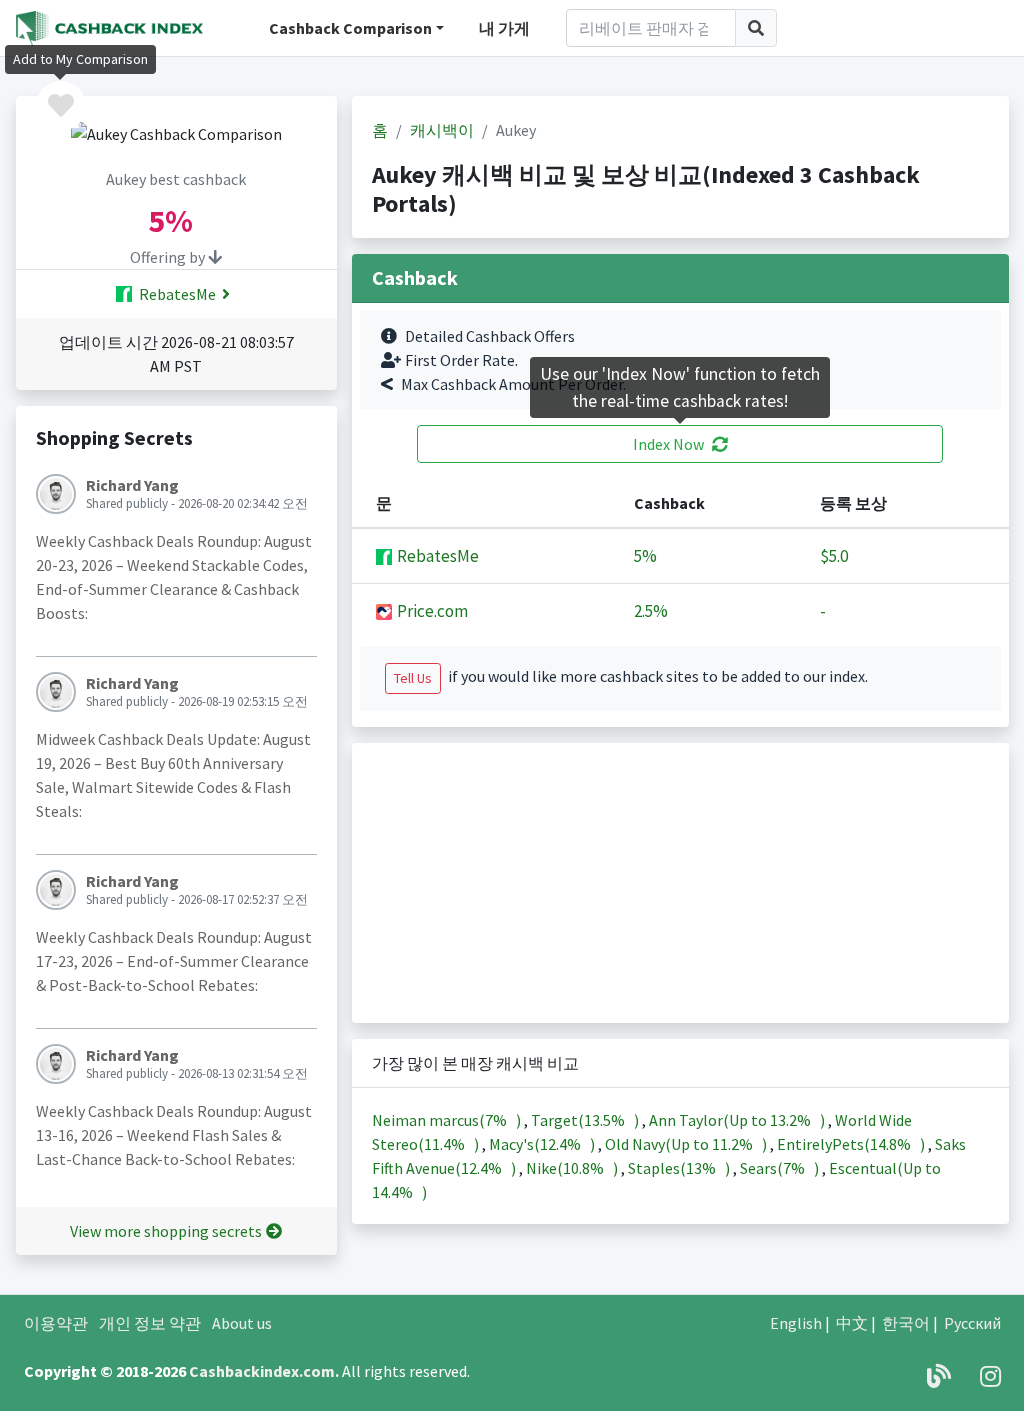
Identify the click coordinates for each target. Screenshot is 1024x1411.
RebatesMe (176, 294)
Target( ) (586, 1120)
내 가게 (504, 28)
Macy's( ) (543, 1144)
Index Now (668, 444)
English (796, 1323)
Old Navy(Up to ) (687, 1144)
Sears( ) (781, 1168)
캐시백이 (442, 130)
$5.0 (834, 556)
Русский (972, 1323)
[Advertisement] (680, 883)
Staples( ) (680, 1168)
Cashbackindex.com (262, 1371)
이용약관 (56, 1323)
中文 (852, 1323)
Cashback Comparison (350, 28)
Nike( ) (573, 1168)
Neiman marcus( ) (448, 1120)
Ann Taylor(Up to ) (738, 1120)
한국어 (906, 1323)
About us (242, 1323)
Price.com (431, 611)
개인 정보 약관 (150, 1323)
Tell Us (413, 678)
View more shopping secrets (166, 1231)
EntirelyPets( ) (852, 1144)
